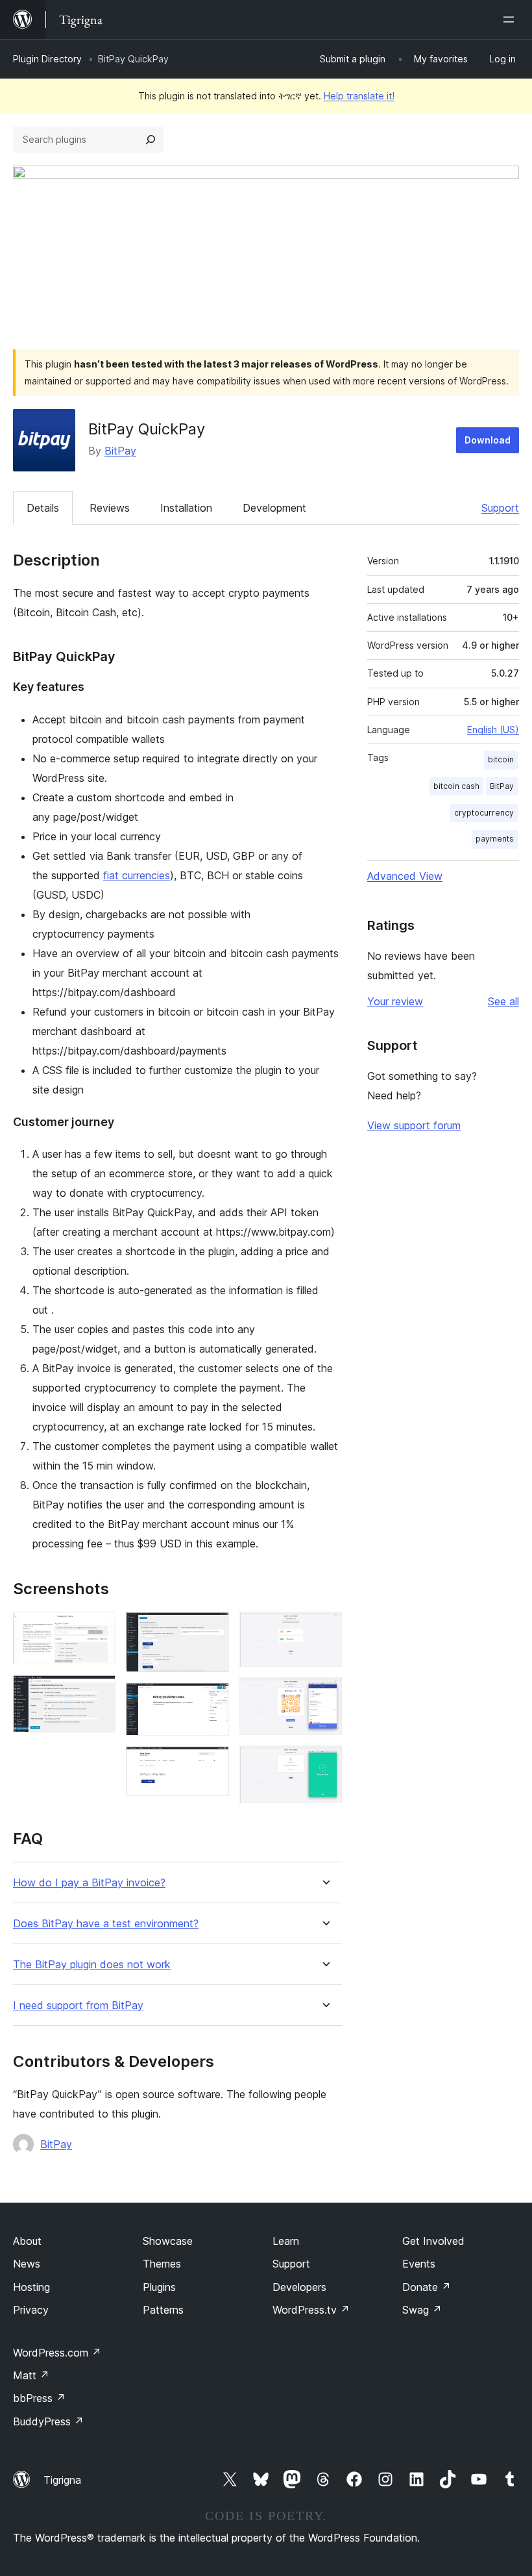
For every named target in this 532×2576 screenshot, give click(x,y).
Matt (31, 2375)
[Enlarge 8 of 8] (324, 1763)
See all (503, 1001)
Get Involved (433, 2241)
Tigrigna (62, 2480)
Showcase (168, 2241)
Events (419, 2264)
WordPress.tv (311, 2310)
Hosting (31, 2287)
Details (43, 508)
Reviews (110, 508)
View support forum (414, 1125)
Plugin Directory (47, 59)
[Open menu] (511, 19)
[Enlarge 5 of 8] (212, 1764)
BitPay (120, 451)
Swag (422, 2310)
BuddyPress (48, 2421)
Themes (162, 2264)
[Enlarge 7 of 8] (324, 1695)
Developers (299, 2287)
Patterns (163, 2310)
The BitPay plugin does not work (92, 1965)
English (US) (493, 730)
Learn (286, 2241)
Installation (186, 508)
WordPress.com (57, 2353)
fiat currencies (137, 875)
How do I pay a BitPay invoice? (89, 1883)
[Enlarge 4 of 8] (212, 1700)
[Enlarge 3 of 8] (212, 1629)
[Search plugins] (151, 140)
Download (488, 440)
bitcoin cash (456, 786)
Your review (395, 1001)
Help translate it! (359, 96)
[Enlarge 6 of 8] (324, 1629)
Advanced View (405, 876)
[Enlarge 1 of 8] (98, 1629)
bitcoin (501, 759)
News (27, 2264)
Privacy (31, 2310)
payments (495, 839)
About (27, 2241)
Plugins (159, 2287)
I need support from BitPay (78, 2006)
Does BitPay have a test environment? (106, 1924)
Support (500, 508)
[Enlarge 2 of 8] (98, 1692)
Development (274, 508)
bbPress (39, 2398)
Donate (427, 2287)
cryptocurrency (484, 813)
